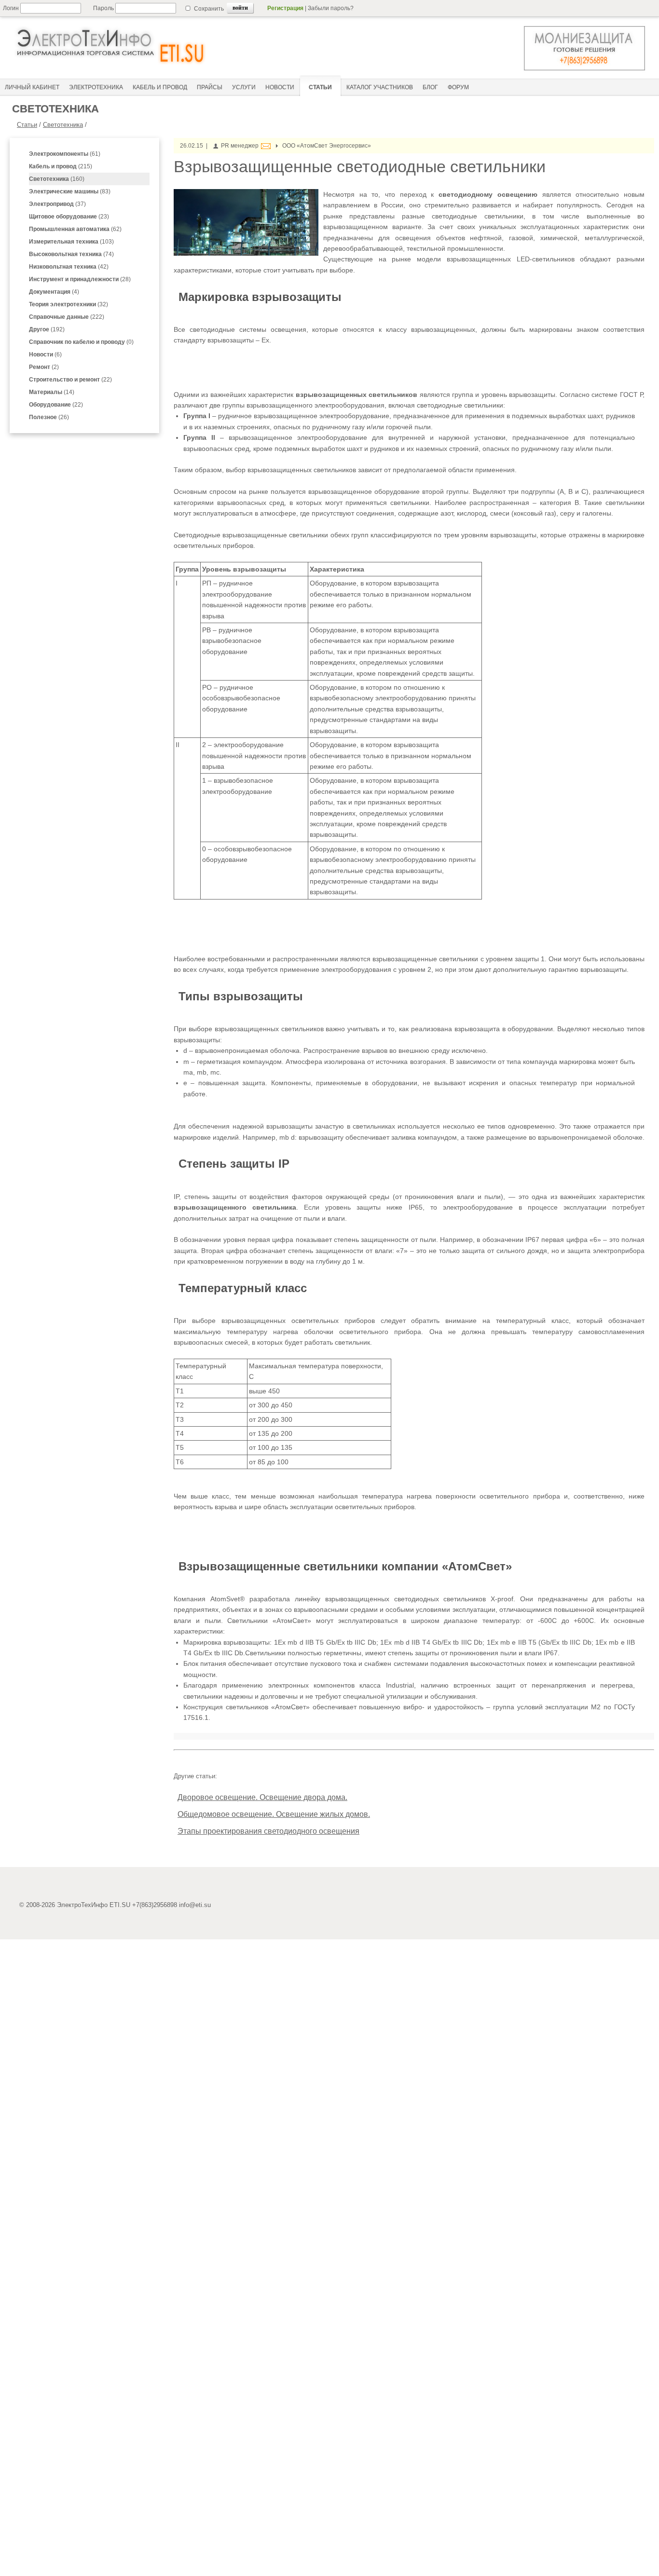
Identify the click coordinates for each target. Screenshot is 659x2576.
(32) (69, 304)
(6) (45, 354)
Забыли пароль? (331, 8)
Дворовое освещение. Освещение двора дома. (262, 1797)
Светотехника (63, 125)
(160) (57, 179)
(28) (80, 279)
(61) (65, 154)
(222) (67, 317)
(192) (47, 329)
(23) (69, 217)
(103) (71, 242)
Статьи (27, 125)
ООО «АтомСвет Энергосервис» (327, 146)
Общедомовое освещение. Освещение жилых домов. (274, 1814)
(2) (44, 367)
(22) (70, 380)
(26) (49, 417)
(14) (52, 392)
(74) (71, 254)
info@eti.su (195, 1905)
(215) (61, 166)
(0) (81, 342)
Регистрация (285, 8)
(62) (75, 229)
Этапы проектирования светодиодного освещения (268, 1831)
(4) (54, 292)
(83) (70, 191)
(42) (69, 267)
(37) (57, 204)
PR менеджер (240, 146)
